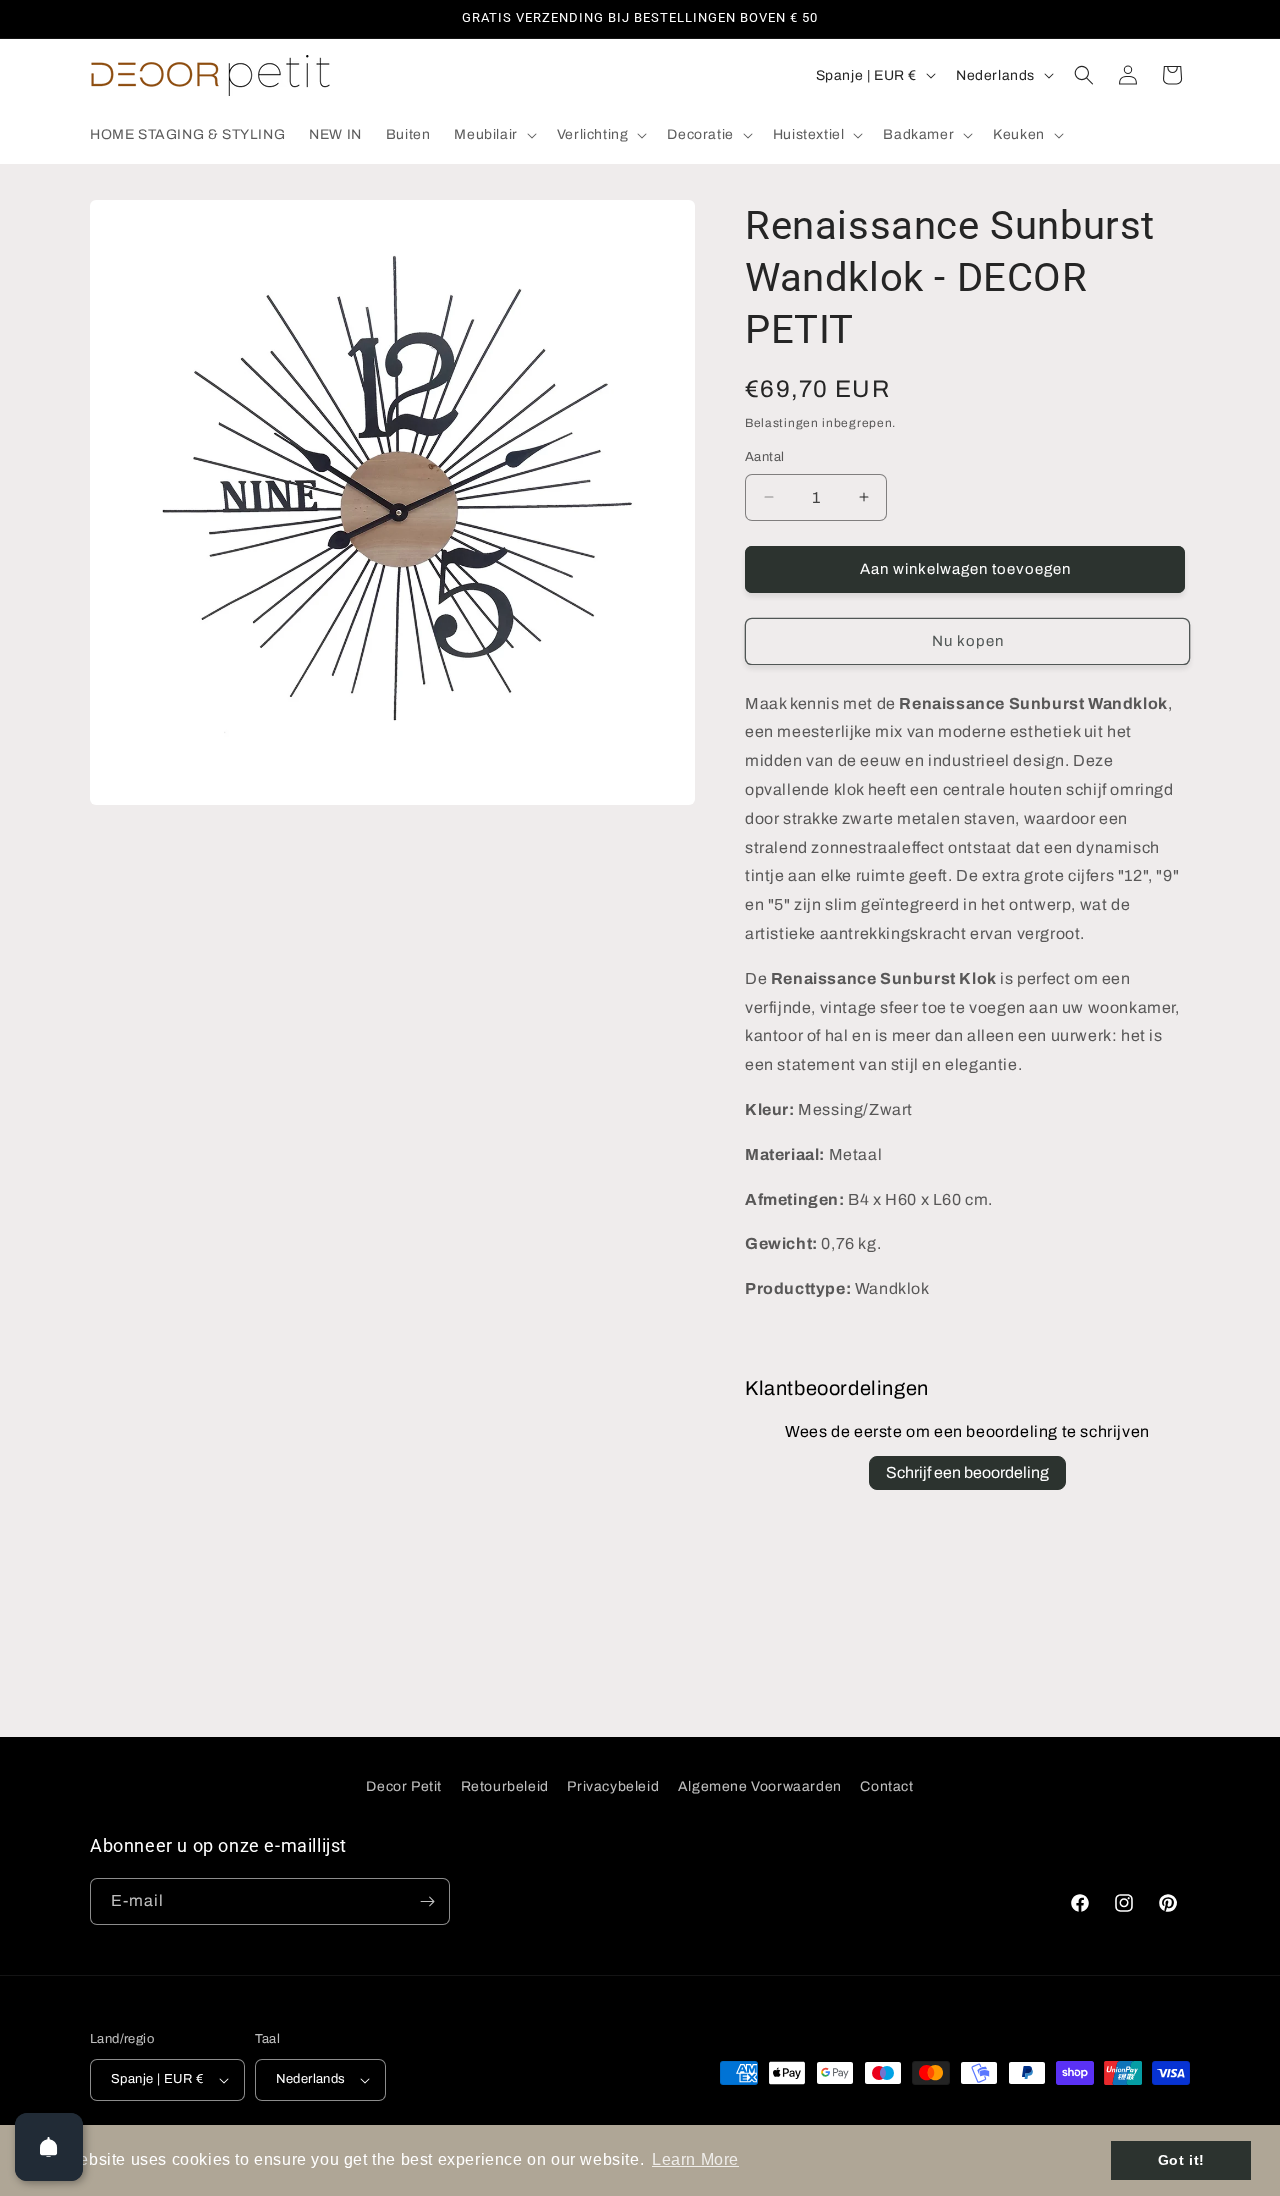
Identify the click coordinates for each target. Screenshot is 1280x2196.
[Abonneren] (427, 1901)
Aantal (764, 457)
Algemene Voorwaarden (760, 1786)
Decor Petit (404, 1786)
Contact (886, 1786)
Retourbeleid (505, 1786)
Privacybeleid (613, 1786)
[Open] (49, 2147)
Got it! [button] (1181, 2160)
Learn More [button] (695, 2159)
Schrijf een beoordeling (967, 1472)
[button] (493, 135)
